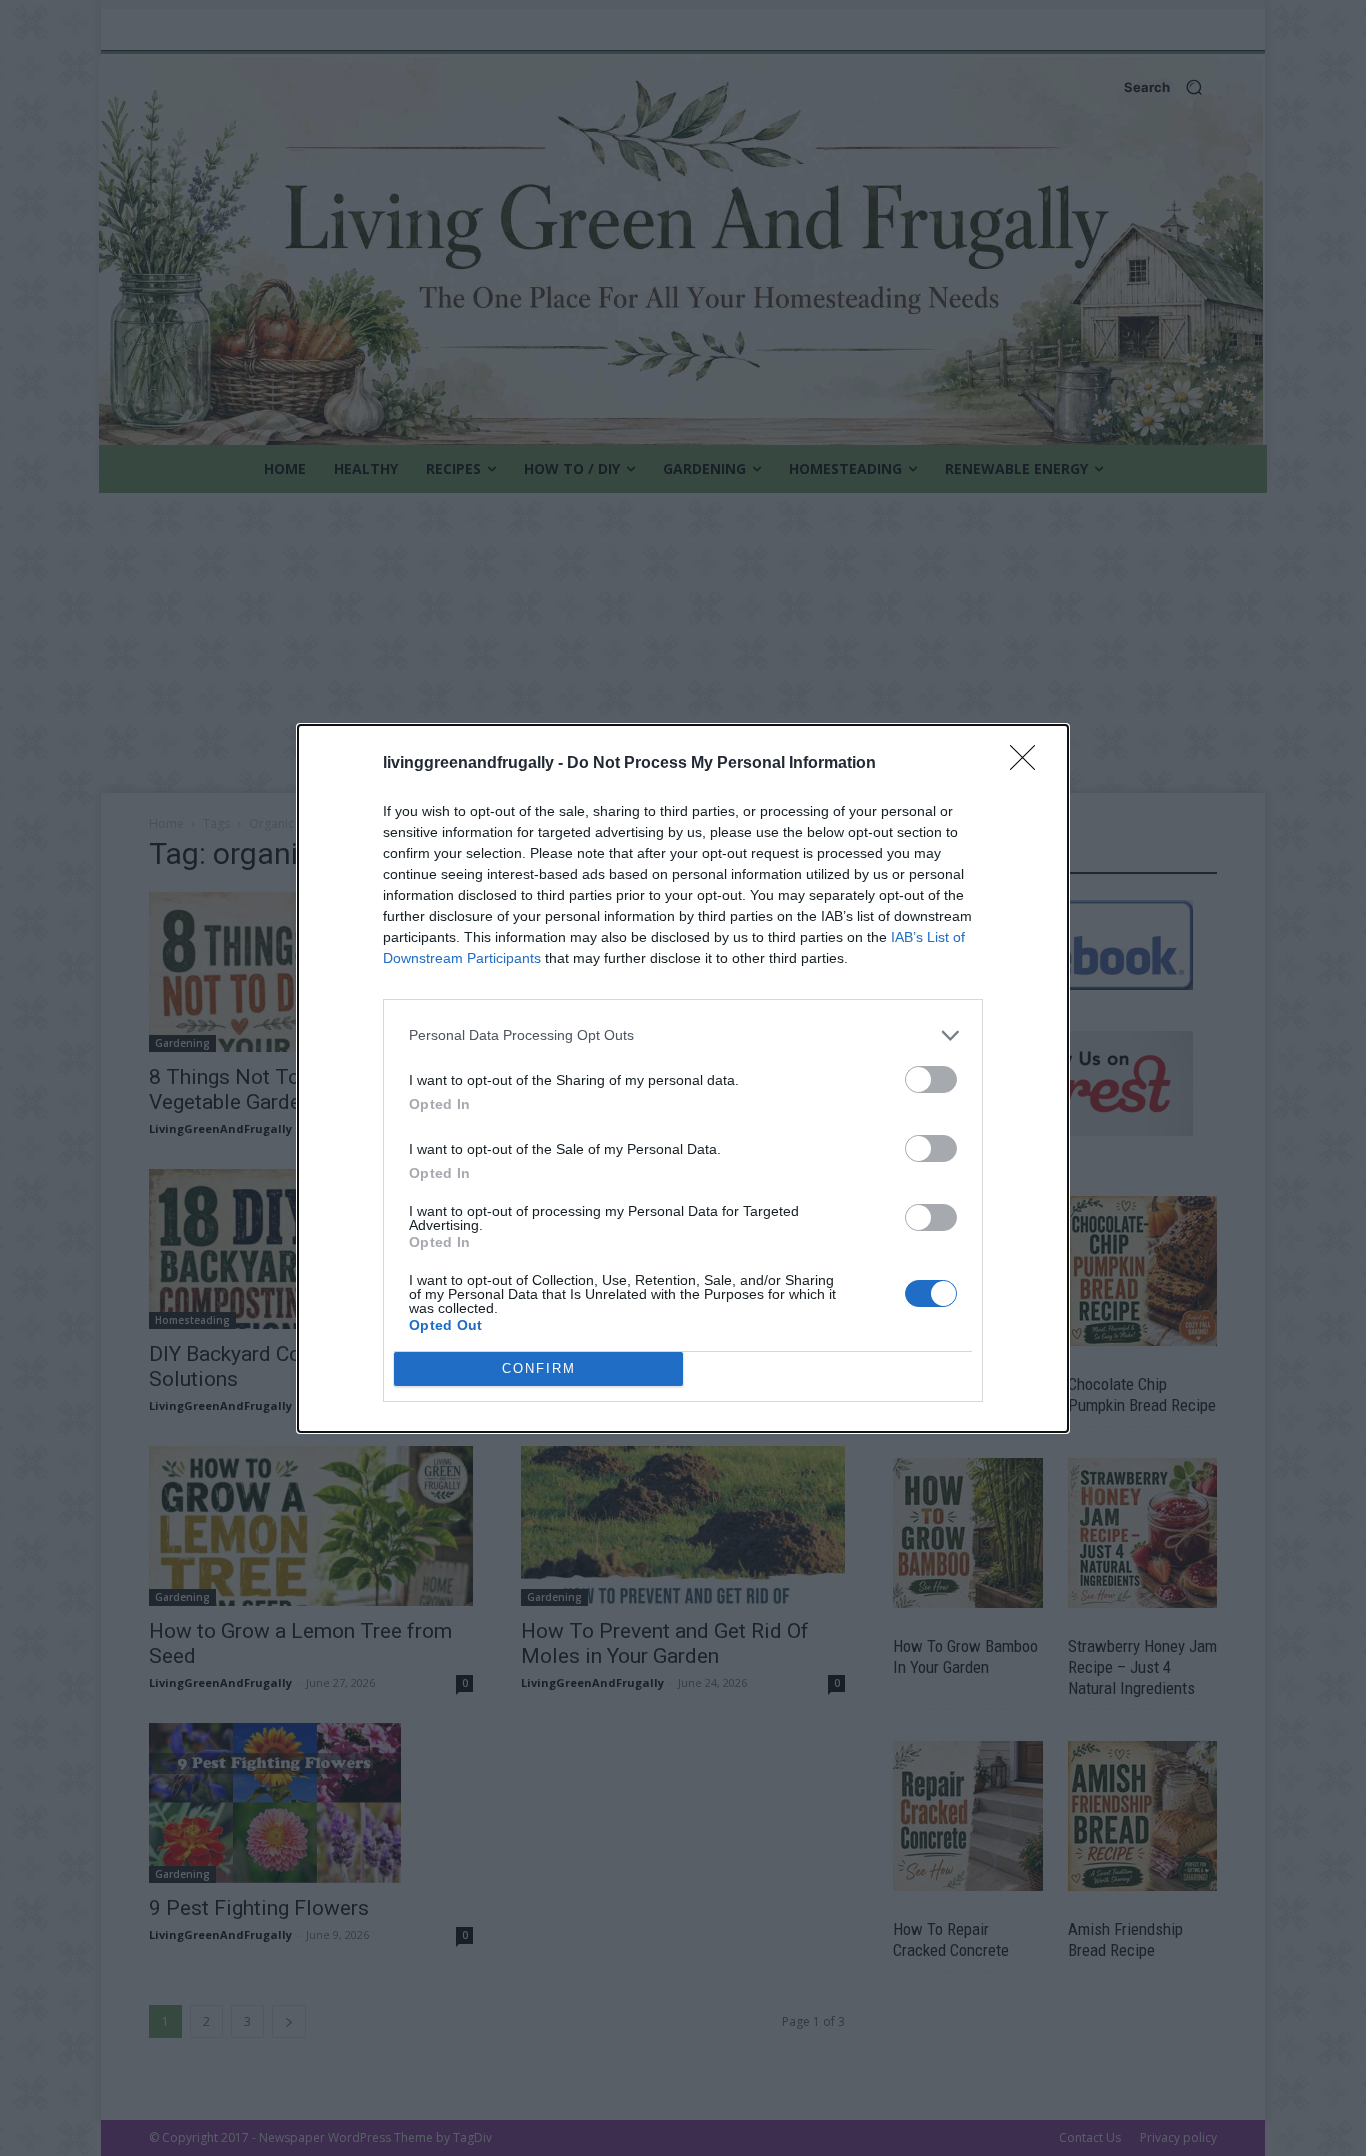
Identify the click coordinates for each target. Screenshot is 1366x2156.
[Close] (1029, 764)
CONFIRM (539, 1368)
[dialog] (683, 1078)
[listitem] (683, 1035)
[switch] (931, 1079)
